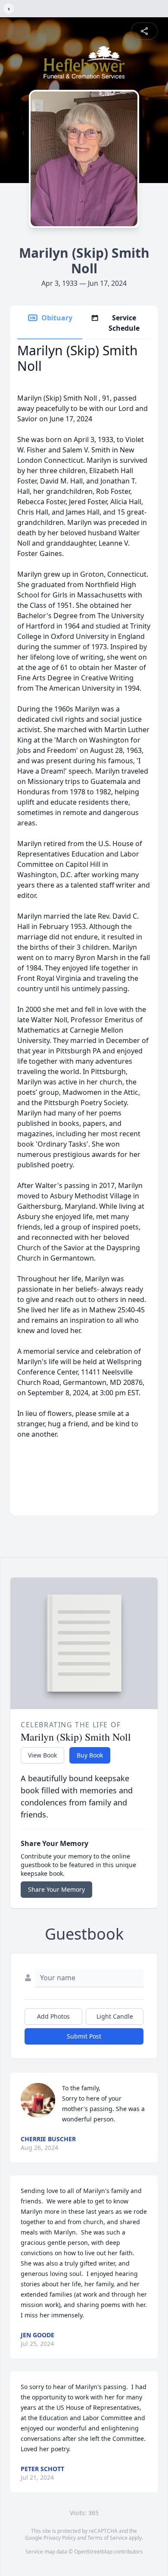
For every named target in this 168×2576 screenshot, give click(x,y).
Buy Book (90, 1755)
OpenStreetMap (93, 2552)
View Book (42, 1755)
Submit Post (84, 2036)
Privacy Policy (60, 2538)
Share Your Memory (56, 1889)
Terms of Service (107, 2538)
